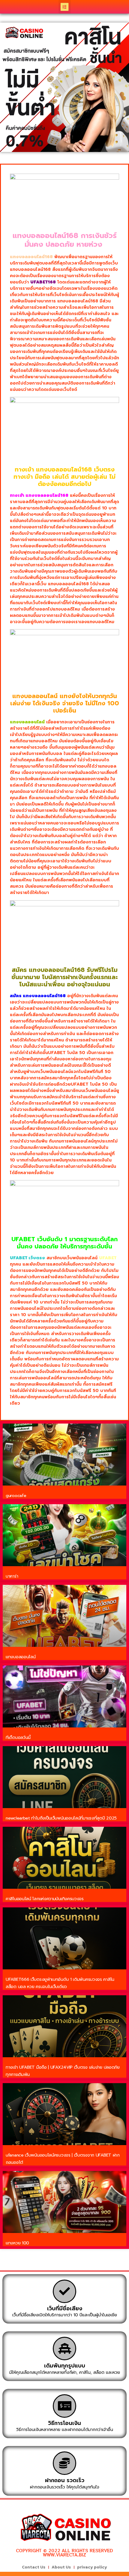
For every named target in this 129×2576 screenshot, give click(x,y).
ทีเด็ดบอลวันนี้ (18, 1738)
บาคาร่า (12, 1576)
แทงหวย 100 (17, 2243)
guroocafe (16, 1496)
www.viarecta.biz (64, 2555)
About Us (61, 2567)
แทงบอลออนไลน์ (21, 1657)
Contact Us (34, 2567)
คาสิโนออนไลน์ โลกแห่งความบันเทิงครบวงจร (45, 1899)
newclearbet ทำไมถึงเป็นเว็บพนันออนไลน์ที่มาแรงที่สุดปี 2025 (61, 1818)
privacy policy (92, 2567)
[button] (65, 7)
